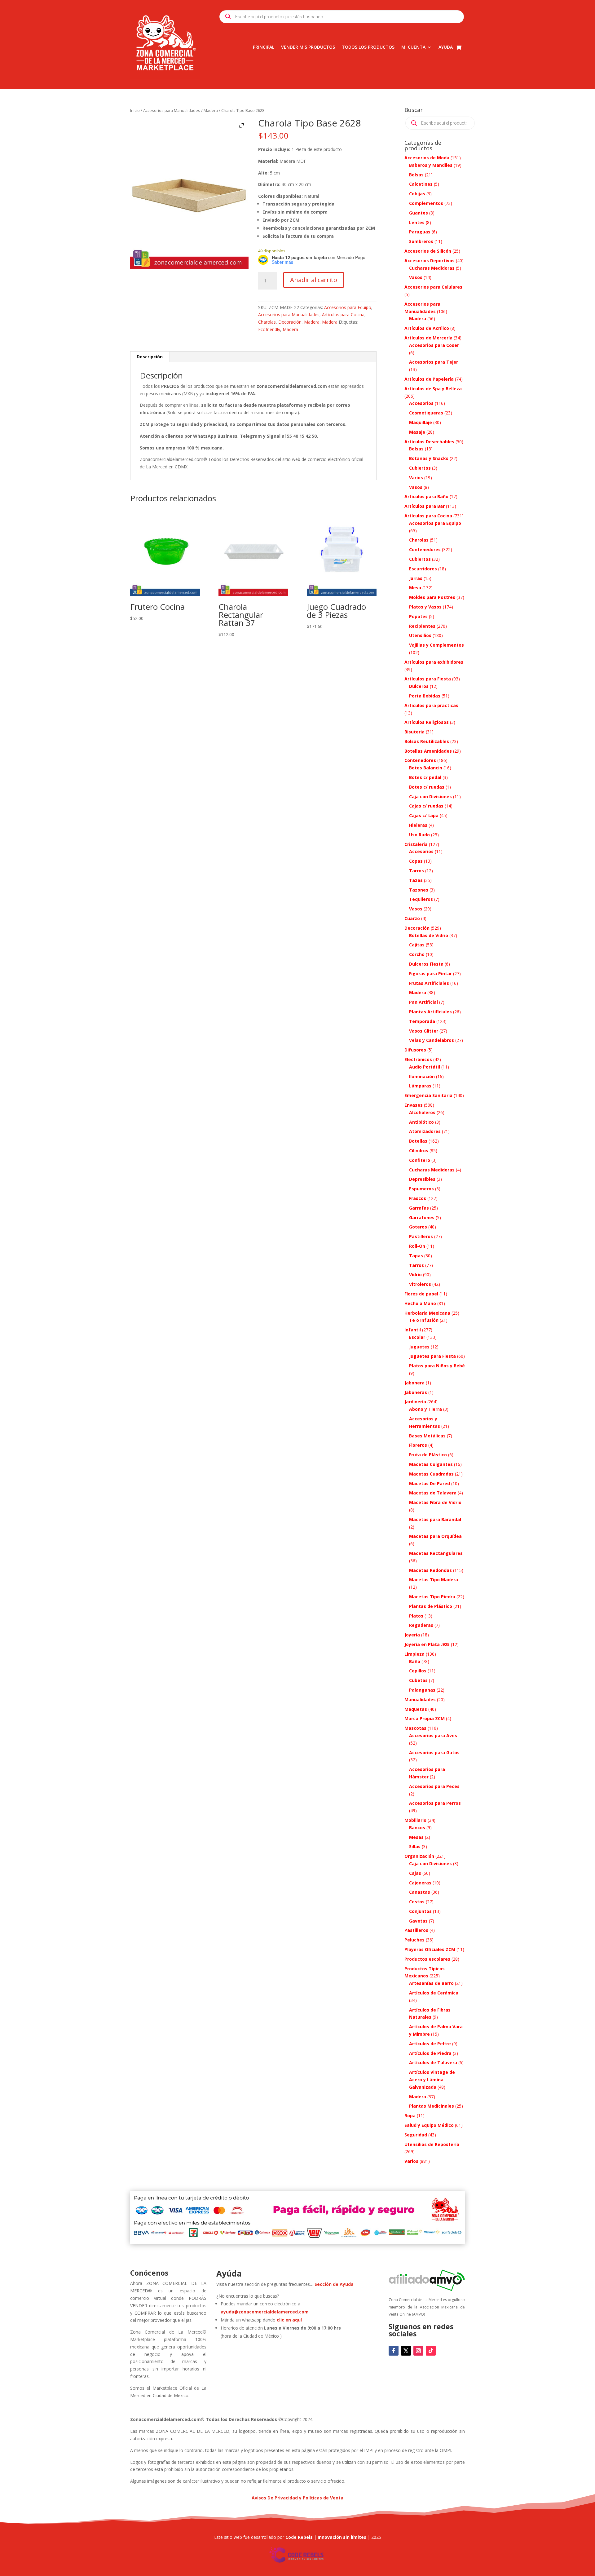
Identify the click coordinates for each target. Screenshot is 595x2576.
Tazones (419, 890)
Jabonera (414, 1383)
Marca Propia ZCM (425, 1718)
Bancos (417, 1828)
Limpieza (414, 1654)
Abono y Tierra (425, 1409)
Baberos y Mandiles (431, 165)
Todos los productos (368, 47)
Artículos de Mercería (428, 338)
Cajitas (417, 945)
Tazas (416, 880)
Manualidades (420, 1700)
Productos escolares (427, 1959)
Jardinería (415, 1402)
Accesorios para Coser (434, 345)
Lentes (417, 222)
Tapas (416, 1256)
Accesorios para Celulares (433, 287)
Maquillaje (421, 422)
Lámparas (420, 1086)
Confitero (420, 1160)
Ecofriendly (269, 329)
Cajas (415, 1873)
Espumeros (421, 1189)
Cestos (417, 1902)
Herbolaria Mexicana (427, 1313)
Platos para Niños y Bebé (437, 1366)
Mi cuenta (413, 47)
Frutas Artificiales (429, 983)
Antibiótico (421, 1122)
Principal (264, 47)
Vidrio (415, 1275)
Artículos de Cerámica (434, 1993)
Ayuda (446, 47)
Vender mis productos (308, 47)
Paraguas (420, 232)
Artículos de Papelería (429, 379)
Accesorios (421, 403)
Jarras (416, 578)
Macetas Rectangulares (436, 1553)
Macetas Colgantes (431, 1464)
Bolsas (416, 175)
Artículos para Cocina (343, 314)
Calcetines (421, 184)
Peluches (414, 1940)
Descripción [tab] (150, 357)
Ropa (410, 2116)
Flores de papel (421, 1294)
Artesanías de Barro (431, 1983)
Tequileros (421, 899)
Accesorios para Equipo (348, 307)
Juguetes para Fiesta (432, 1356)
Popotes (418, 616)
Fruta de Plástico (428, 1455)
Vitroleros (420, 1284)
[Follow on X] (406, 2351)
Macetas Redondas (430, 1570)
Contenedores (425, 549)
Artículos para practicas (431, 705)
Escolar (417, 1337)
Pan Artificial (423, 1002)
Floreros (418, 1445)
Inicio (135, 110)
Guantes (419, 213)
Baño (415, 1661)
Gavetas (418, 1921)
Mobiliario (415, 1820)
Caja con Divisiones (430, 797)
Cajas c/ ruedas (426, 806)
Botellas (418, 1141)
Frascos (418, 1198)
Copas (416, 861)
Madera (211, 110)
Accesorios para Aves (433, 1735)
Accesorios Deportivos (430, 261)
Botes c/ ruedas (427, 787)
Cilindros (419, 1151)
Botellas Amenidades (428, 751)
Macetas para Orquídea (435, 1536)
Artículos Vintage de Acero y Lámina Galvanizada (432, 2080)
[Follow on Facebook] (394, 2351)
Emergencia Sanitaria (428, 1095)
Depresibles (422, 1179)
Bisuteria (414, 732)
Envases (414, 1105)
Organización (419, 1856)
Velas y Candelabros (432, 1040)
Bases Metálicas (427, 1436)
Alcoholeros (422, 1112)
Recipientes (422, 626)
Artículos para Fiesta (428, 679)
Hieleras (418, 825)
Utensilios (420, 635)
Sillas (415, 1846)
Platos (416, 1616)
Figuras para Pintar (430, 974)
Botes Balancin (426, 768)
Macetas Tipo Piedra (432, 1597)
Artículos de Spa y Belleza (433, 389)
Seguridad (416, 2135)
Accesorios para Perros (435, 1803)
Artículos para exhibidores (434, 662)
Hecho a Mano (420, 1303)
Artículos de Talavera (433, 2063)
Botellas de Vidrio (429, 935)
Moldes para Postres (432, 597)
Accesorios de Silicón (428, 251)
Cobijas (417, 194)
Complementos (426, 203)
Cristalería (416, 844)
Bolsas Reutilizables (427, 741)
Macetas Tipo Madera (434, 1580)
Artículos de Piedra (430, 2053)
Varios (416, 478)
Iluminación (422, 1076)
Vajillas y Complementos (436, 645)
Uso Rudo (419, 835)
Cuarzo (412, 918)
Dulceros (419, 686)
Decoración (290, 322)
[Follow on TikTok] (431, 2351)
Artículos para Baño (426, 496)
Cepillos (418, 1671)
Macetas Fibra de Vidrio (435, 1502)
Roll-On (417, 1246)
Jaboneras (416, 1392)
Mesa (415, 588)
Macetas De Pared (430, 1483)
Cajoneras (420, 1883)
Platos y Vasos (425, 607)
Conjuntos (420, 1911)
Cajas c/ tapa (424, 815)
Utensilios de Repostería (432, 2144)
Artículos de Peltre (430, 2044)
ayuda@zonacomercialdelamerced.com (265, 2312)
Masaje (417, 432)
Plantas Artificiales (430, 1012)
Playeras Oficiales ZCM (430, 1949)
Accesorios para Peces (434, 1786)
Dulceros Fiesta (426, 964)
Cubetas (418, 1680)
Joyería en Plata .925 (427, 1644)
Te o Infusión (424, 1320)
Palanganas (422, 1690)
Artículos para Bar (425, 506)
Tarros (416, 871)
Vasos (416, 277)
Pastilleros (421, 1236)
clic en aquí (290, 2320)
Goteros (418, 1227)
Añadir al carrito (314, 280)
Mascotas (415, 1728)
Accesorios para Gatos (434, 1753)
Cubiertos (420, 468)
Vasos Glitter (424, 1031)
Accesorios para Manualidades (172, 110)
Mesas (416, 1837)
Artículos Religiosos (427, 722)
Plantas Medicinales (432, 2106)
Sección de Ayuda (334, 2284)
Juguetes (419, 1347)
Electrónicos (418, 1059)
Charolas (267, 322)
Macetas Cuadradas (431, 1474)
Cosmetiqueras (426, 413)
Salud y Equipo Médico (429, 2125)
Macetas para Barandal (435, 1519)
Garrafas (419, 1208)
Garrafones (422, 1217)
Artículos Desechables (429, 442)
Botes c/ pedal (425, 777)
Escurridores (423, 569)
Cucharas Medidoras (432, 268)
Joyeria (412, 1635)
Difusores (415, 1050)
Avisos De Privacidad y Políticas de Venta (297, 2498)
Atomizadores (425, 1131)
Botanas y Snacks (429, 458)
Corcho (417, 954)
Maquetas (416, 1709)
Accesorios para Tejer (434, 362)
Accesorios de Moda (427, 158)
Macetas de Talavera (433, 1493)
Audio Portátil (425, 1067)
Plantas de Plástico (431, 1606)
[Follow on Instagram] (418, 2351)
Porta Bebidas (425, 696)
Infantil (413, 1330)
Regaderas (421, 1625)
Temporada (422, 1021)
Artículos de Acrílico (427, 328)
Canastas (420, 1892)
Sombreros (421, 241)
